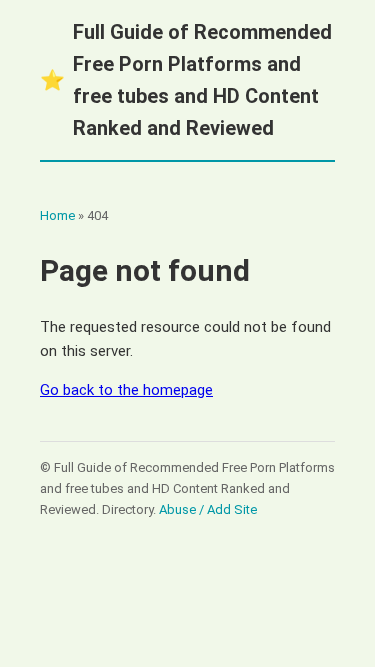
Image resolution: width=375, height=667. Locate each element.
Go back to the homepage (126, 390)
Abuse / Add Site (208, 509)
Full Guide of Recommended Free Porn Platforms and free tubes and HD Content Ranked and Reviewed (186, 80)
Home (57, 215)
